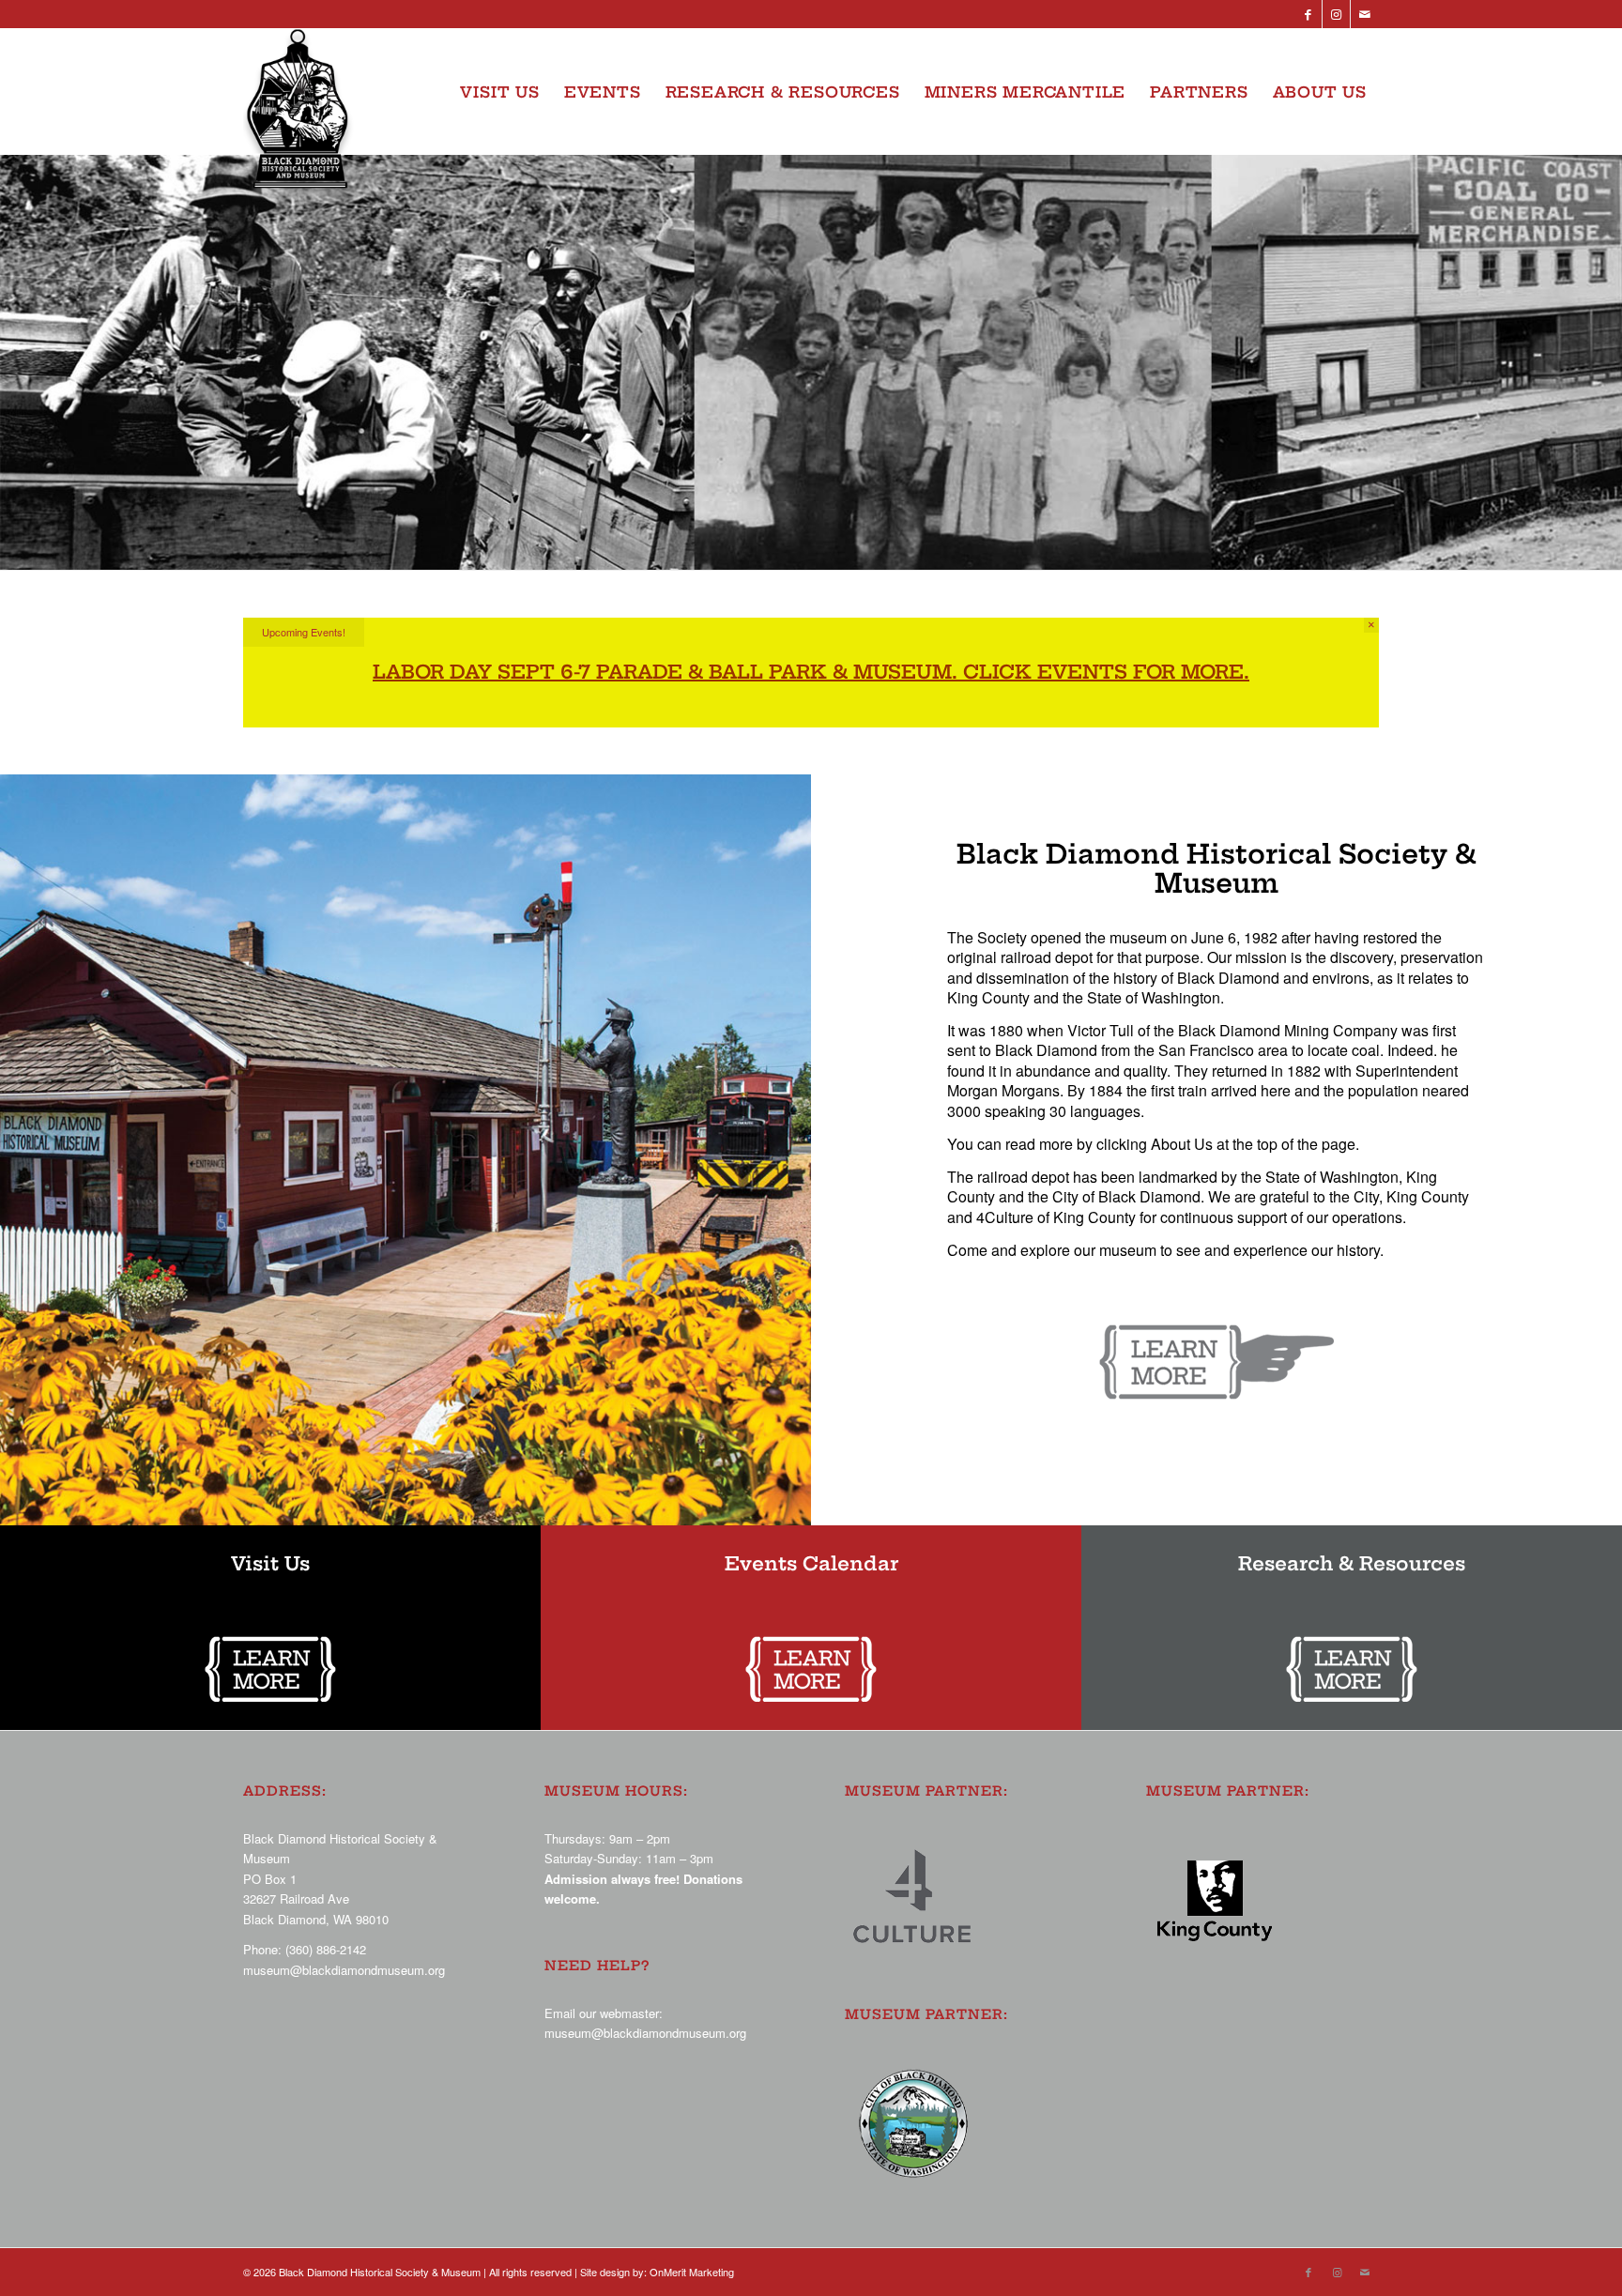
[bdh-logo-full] (301, 115)
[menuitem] (499, 92)
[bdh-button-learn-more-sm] (270, 1669)
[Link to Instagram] (1336, 14)
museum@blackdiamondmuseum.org (344, 1970)
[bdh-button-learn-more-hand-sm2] (1216, 1362)
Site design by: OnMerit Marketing (657, 2272)
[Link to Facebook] (1308, 14)
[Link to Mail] (1365, 14)
